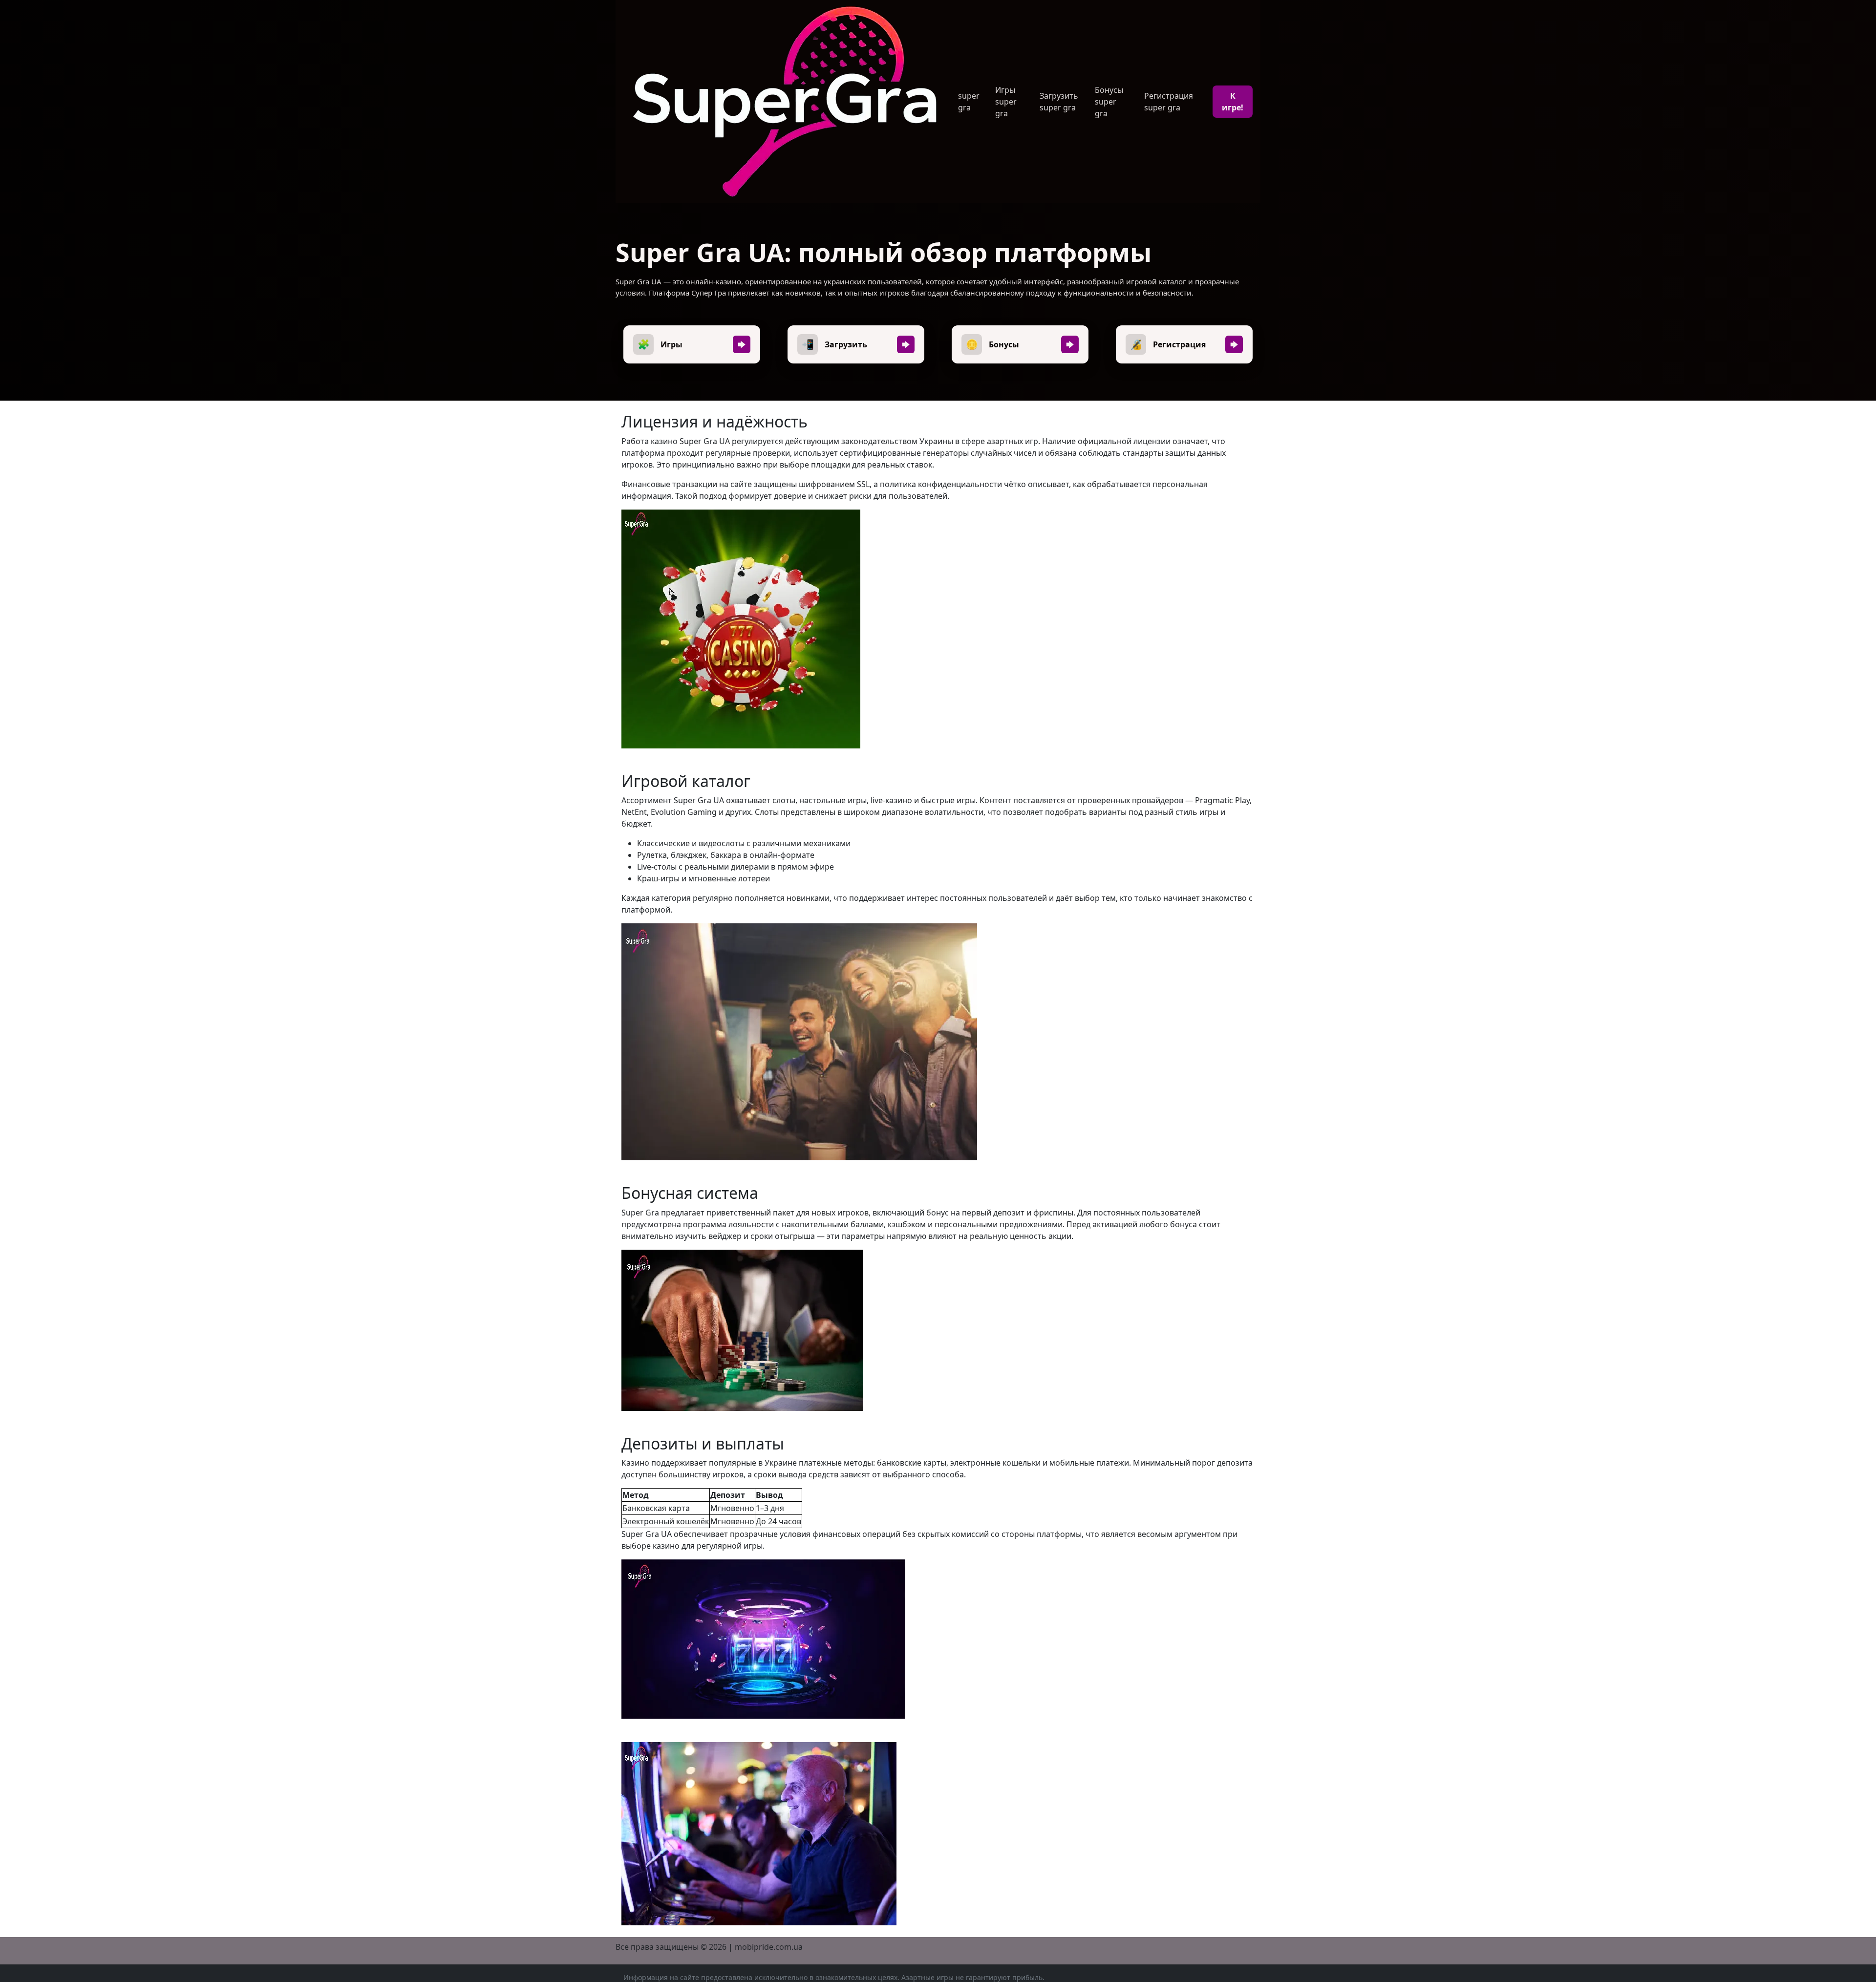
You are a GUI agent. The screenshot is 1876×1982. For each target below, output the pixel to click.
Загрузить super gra (1059, 102)
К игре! (1233, 102)
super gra (969, 102)
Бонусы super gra (1109, 102)
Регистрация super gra (1169, 102)
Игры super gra (1006, 102)
